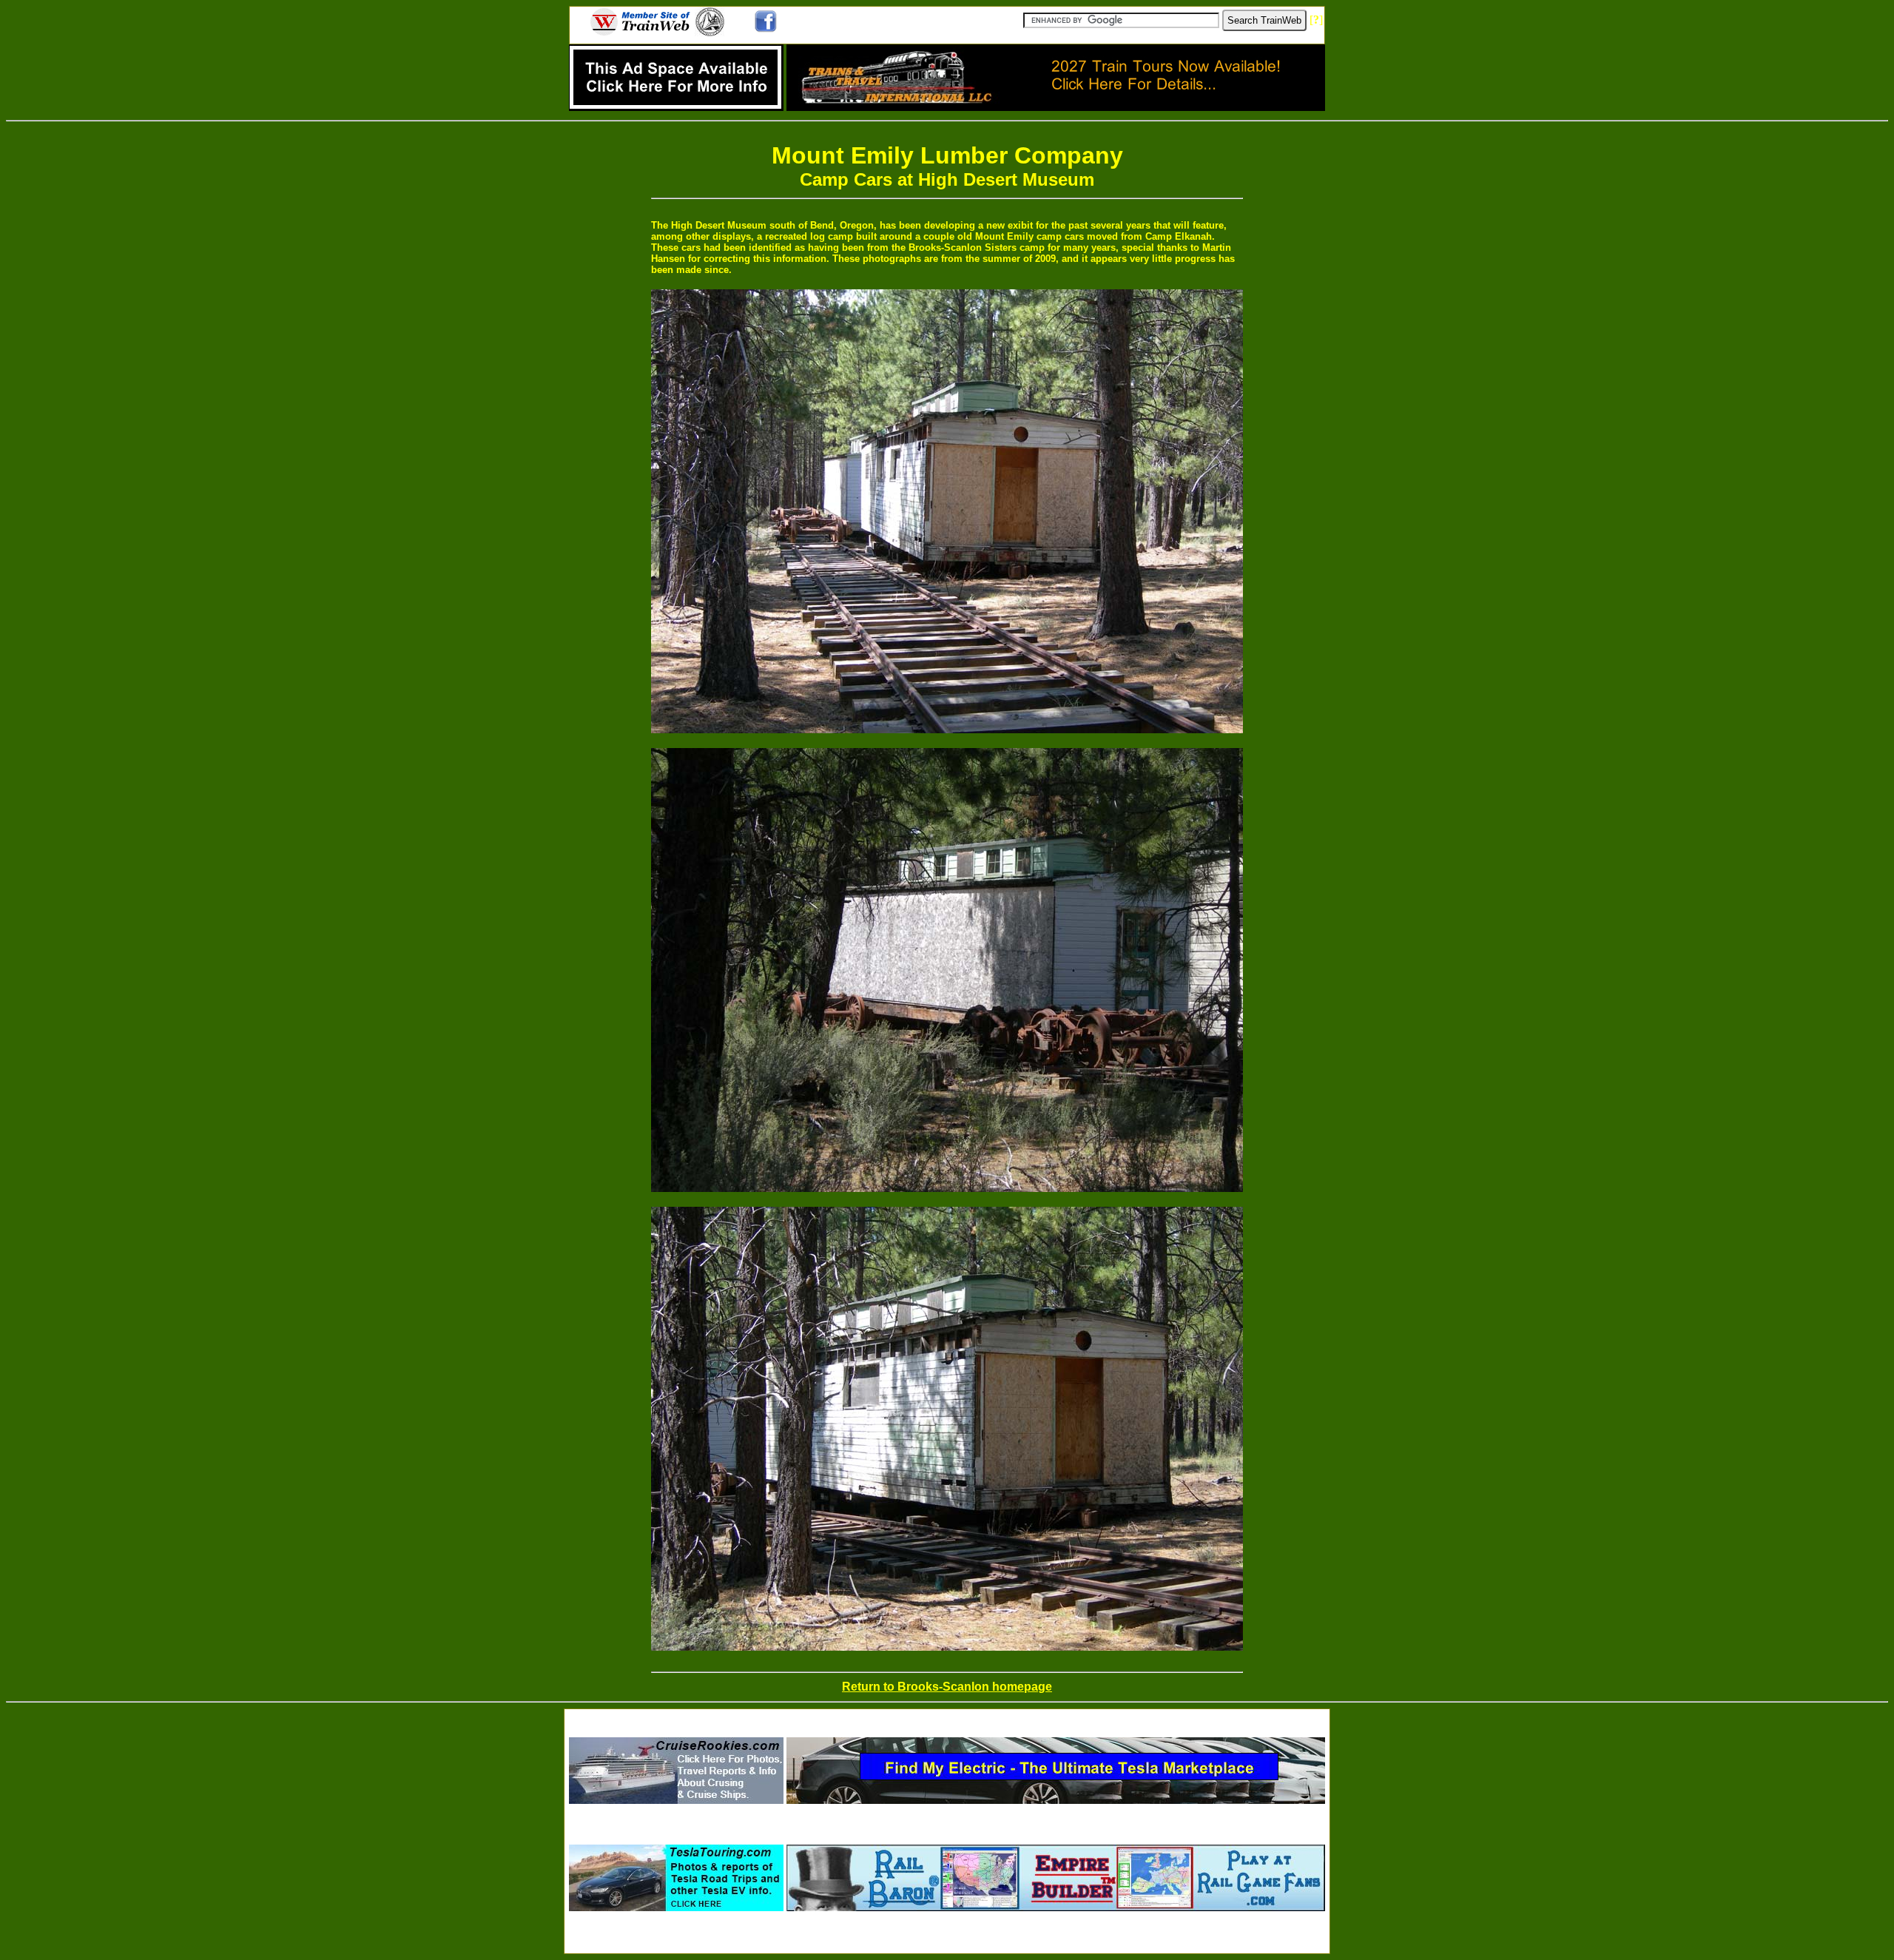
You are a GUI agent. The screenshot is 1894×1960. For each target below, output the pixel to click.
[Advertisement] (947, 1718)
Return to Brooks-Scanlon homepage (947, 1687)
